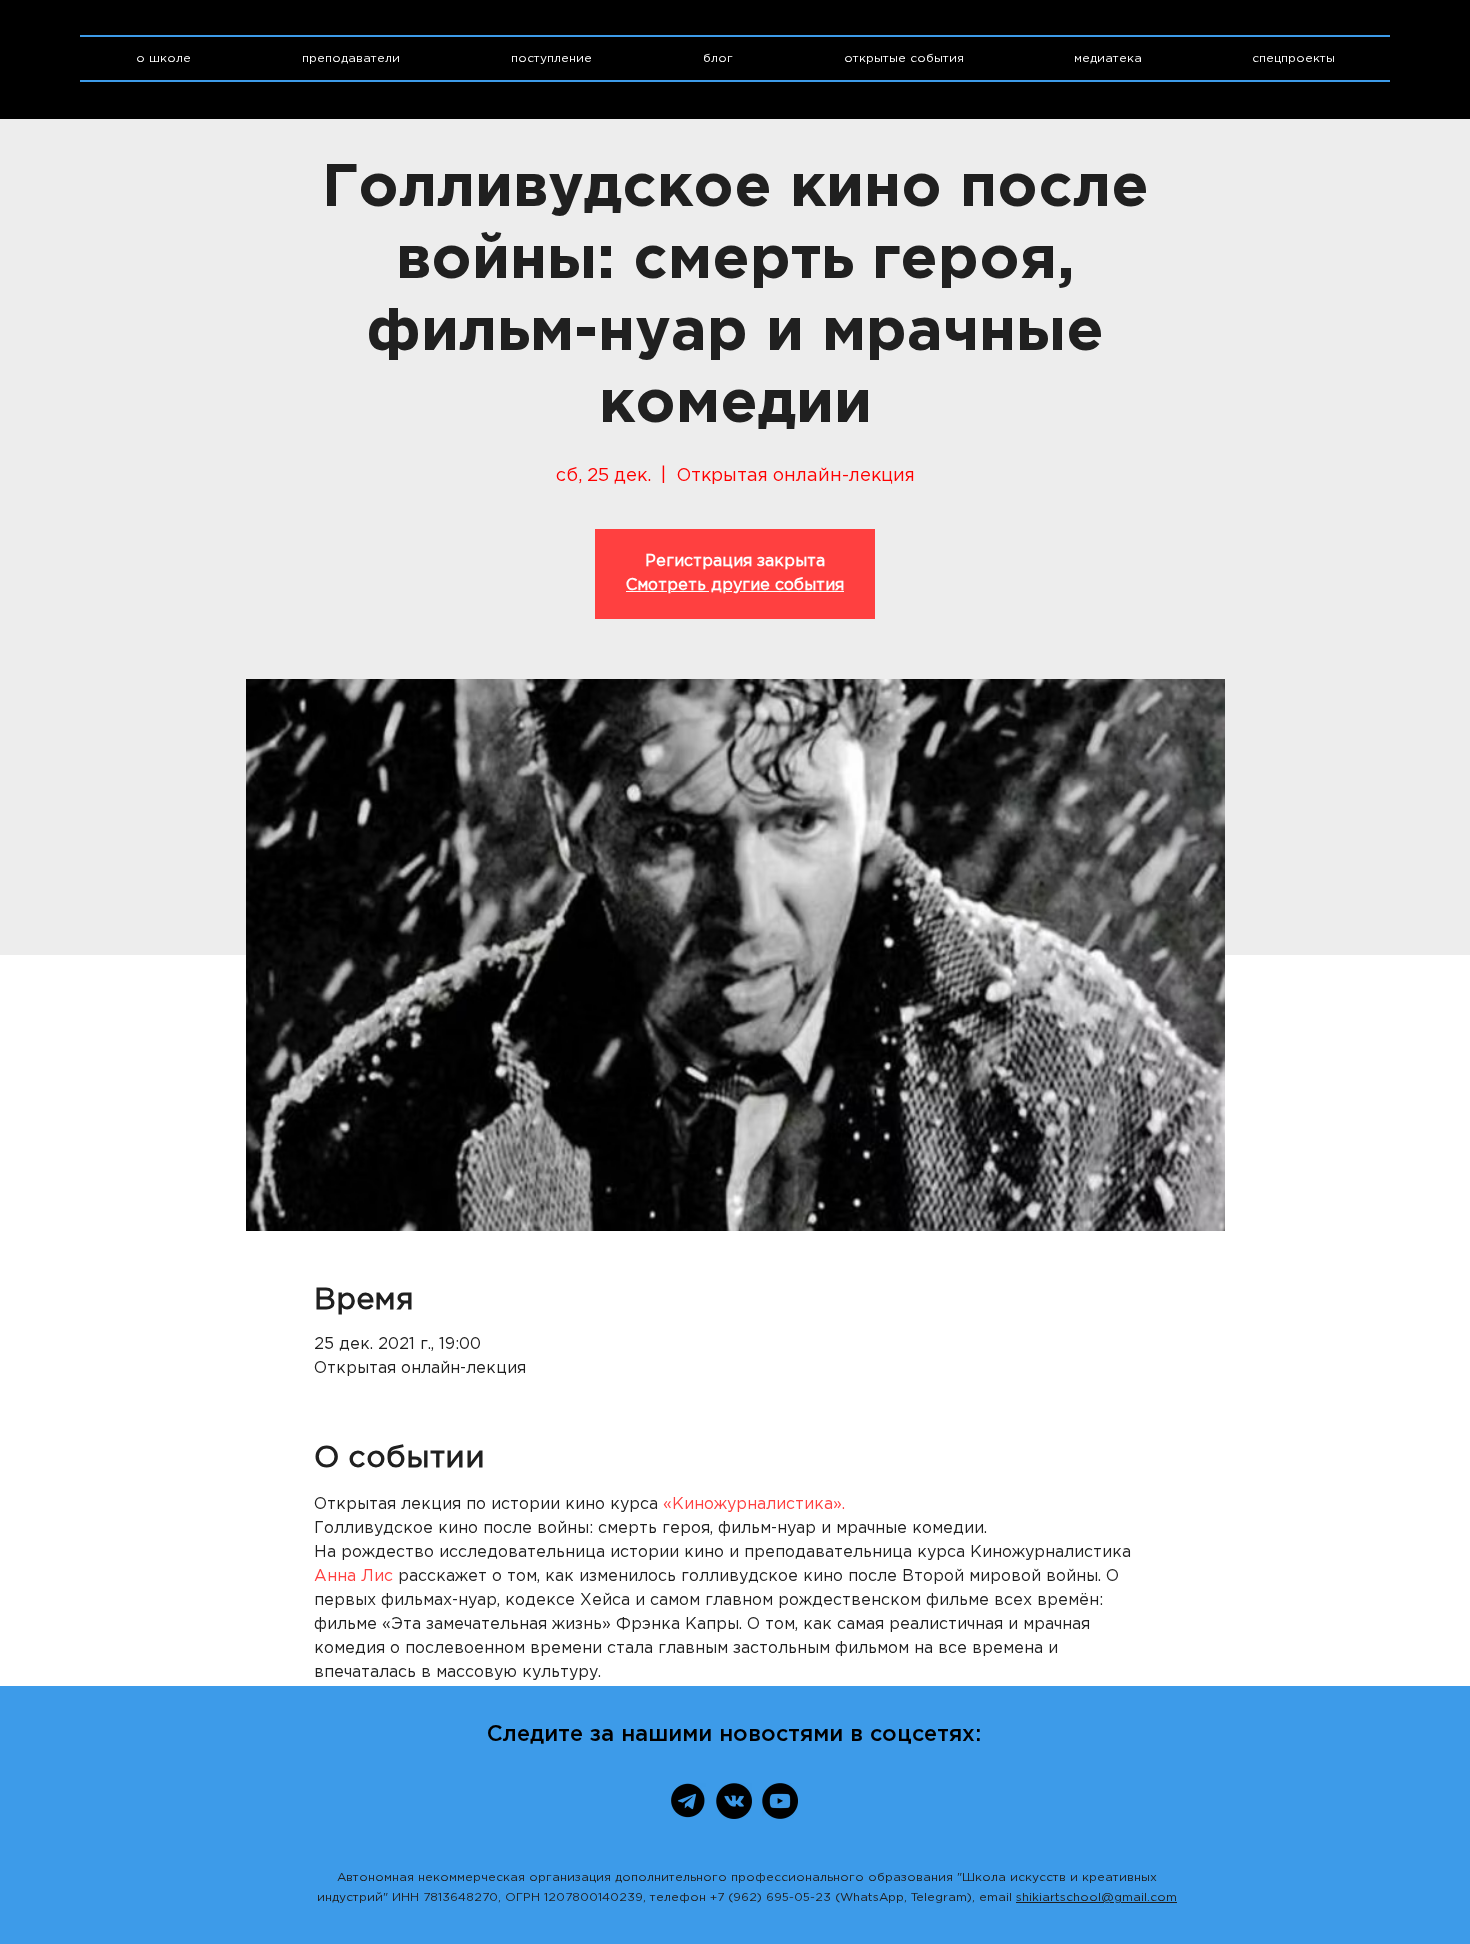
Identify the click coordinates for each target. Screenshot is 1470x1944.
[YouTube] (780, 1801)
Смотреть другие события (735, 585)
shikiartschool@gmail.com (1096, 1897)
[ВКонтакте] (734, 1801)
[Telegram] (688, 1801)
